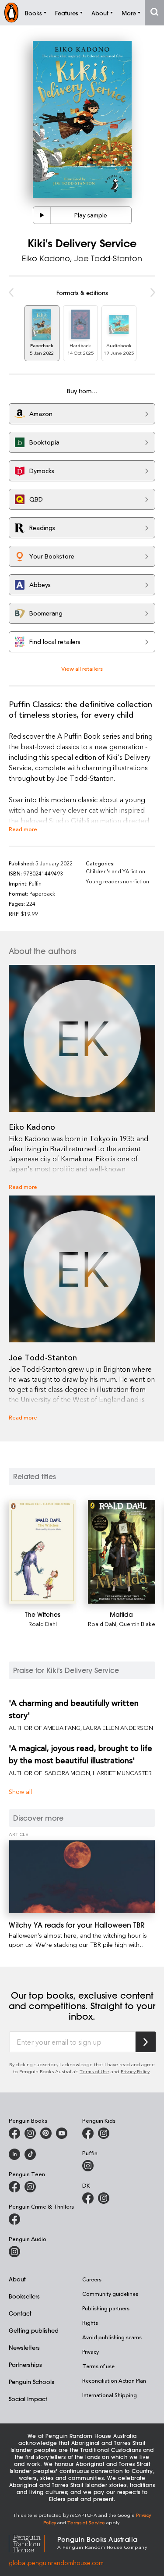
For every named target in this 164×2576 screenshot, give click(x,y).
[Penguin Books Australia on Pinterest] (46, 2133)
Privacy (91, 2352)
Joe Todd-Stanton (108, 258)
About (17, 2279)
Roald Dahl (43, 1624)
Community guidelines (110, 2294)
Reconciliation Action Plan (114, 2380)
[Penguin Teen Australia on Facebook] (14, 2187)
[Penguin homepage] (11, 12)
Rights (90, 2323)
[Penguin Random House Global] (33, 2542)
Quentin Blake (137, 1624)
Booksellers (24, 2296)
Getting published (34, 2330)
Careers (92, 2279)
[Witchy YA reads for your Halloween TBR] (82, 1877)
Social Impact (28, 2399)
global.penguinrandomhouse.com (56, 2563)
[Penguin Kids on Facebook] (88, 2133)
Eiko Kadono (46, 258)
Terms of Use (94, 2071)
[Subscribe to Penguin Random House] (146, 2042)
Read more (23, 829)
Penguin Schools (31, 2382)
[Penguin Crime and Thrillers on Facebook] (14, 2219)
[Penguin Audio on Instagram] (14, 2252)
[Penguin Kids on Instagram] (104, 2133)
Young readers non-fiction (117, 881)
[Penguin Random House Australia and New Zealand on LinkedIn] (14, 2154)
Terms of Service (86, 2522)
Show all (20, 1791)
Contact (20, 2313)
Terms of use (98, 2366)
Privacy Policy (135, 2071)
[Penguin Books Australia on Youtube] (62, 2133)
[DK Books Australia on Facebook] (88, 2198)
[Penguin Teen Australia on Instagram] (30, 2187)
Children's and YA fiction (115, 871)
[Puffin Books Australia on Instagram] (88, 2166)
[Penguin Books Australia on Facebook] (14, 2133)
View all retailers (82, 668)
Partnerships (25, 2364)
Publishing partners (106, 2308)
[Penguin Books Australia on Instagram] (30, 2133)
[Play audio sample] (42, 215)
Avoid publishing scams (112, 2337)
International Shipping (110, 2395)
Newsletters (24, 2347)
